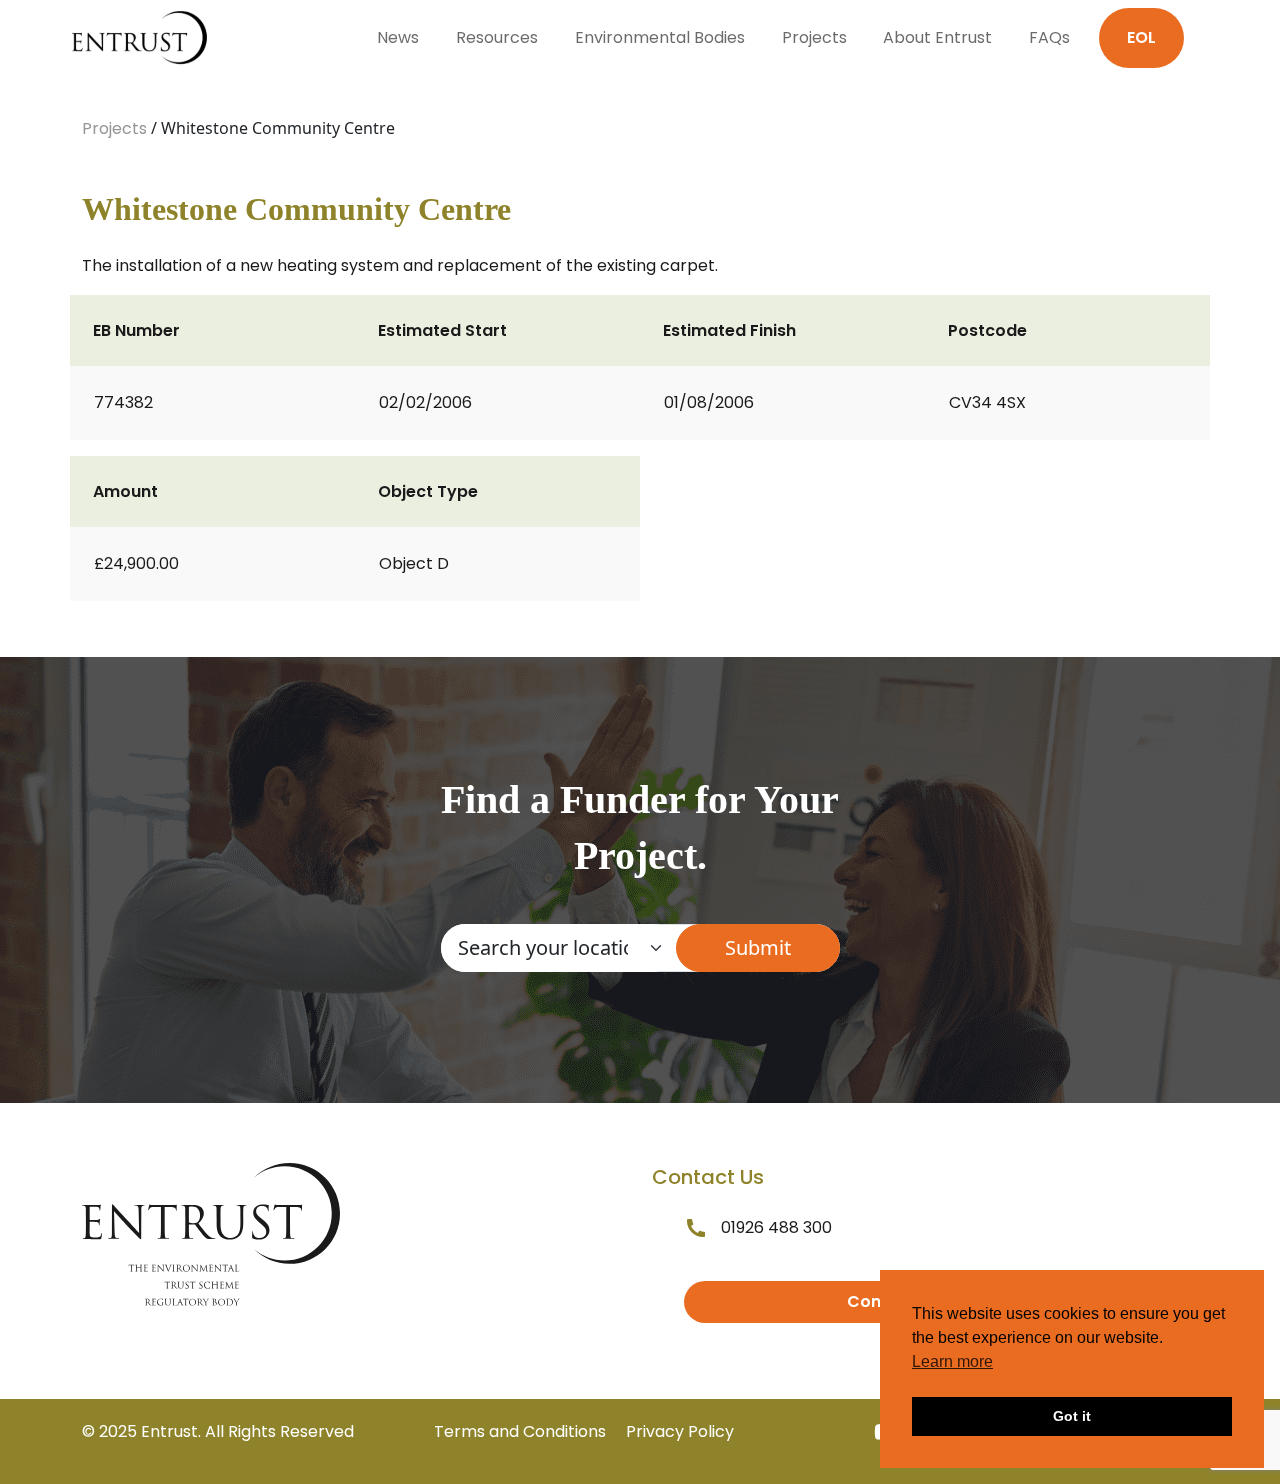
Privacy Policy (680, 1431)
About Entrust (937, 37)
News (398, 37)
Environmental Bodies (660, 37)
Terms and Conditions (520, 1431)
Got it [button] (1072, 1416)
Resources (497, 37)
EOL (1141, 37)
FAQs (1049, 37)
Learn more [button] (952, 1361)
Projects (814, 37)
